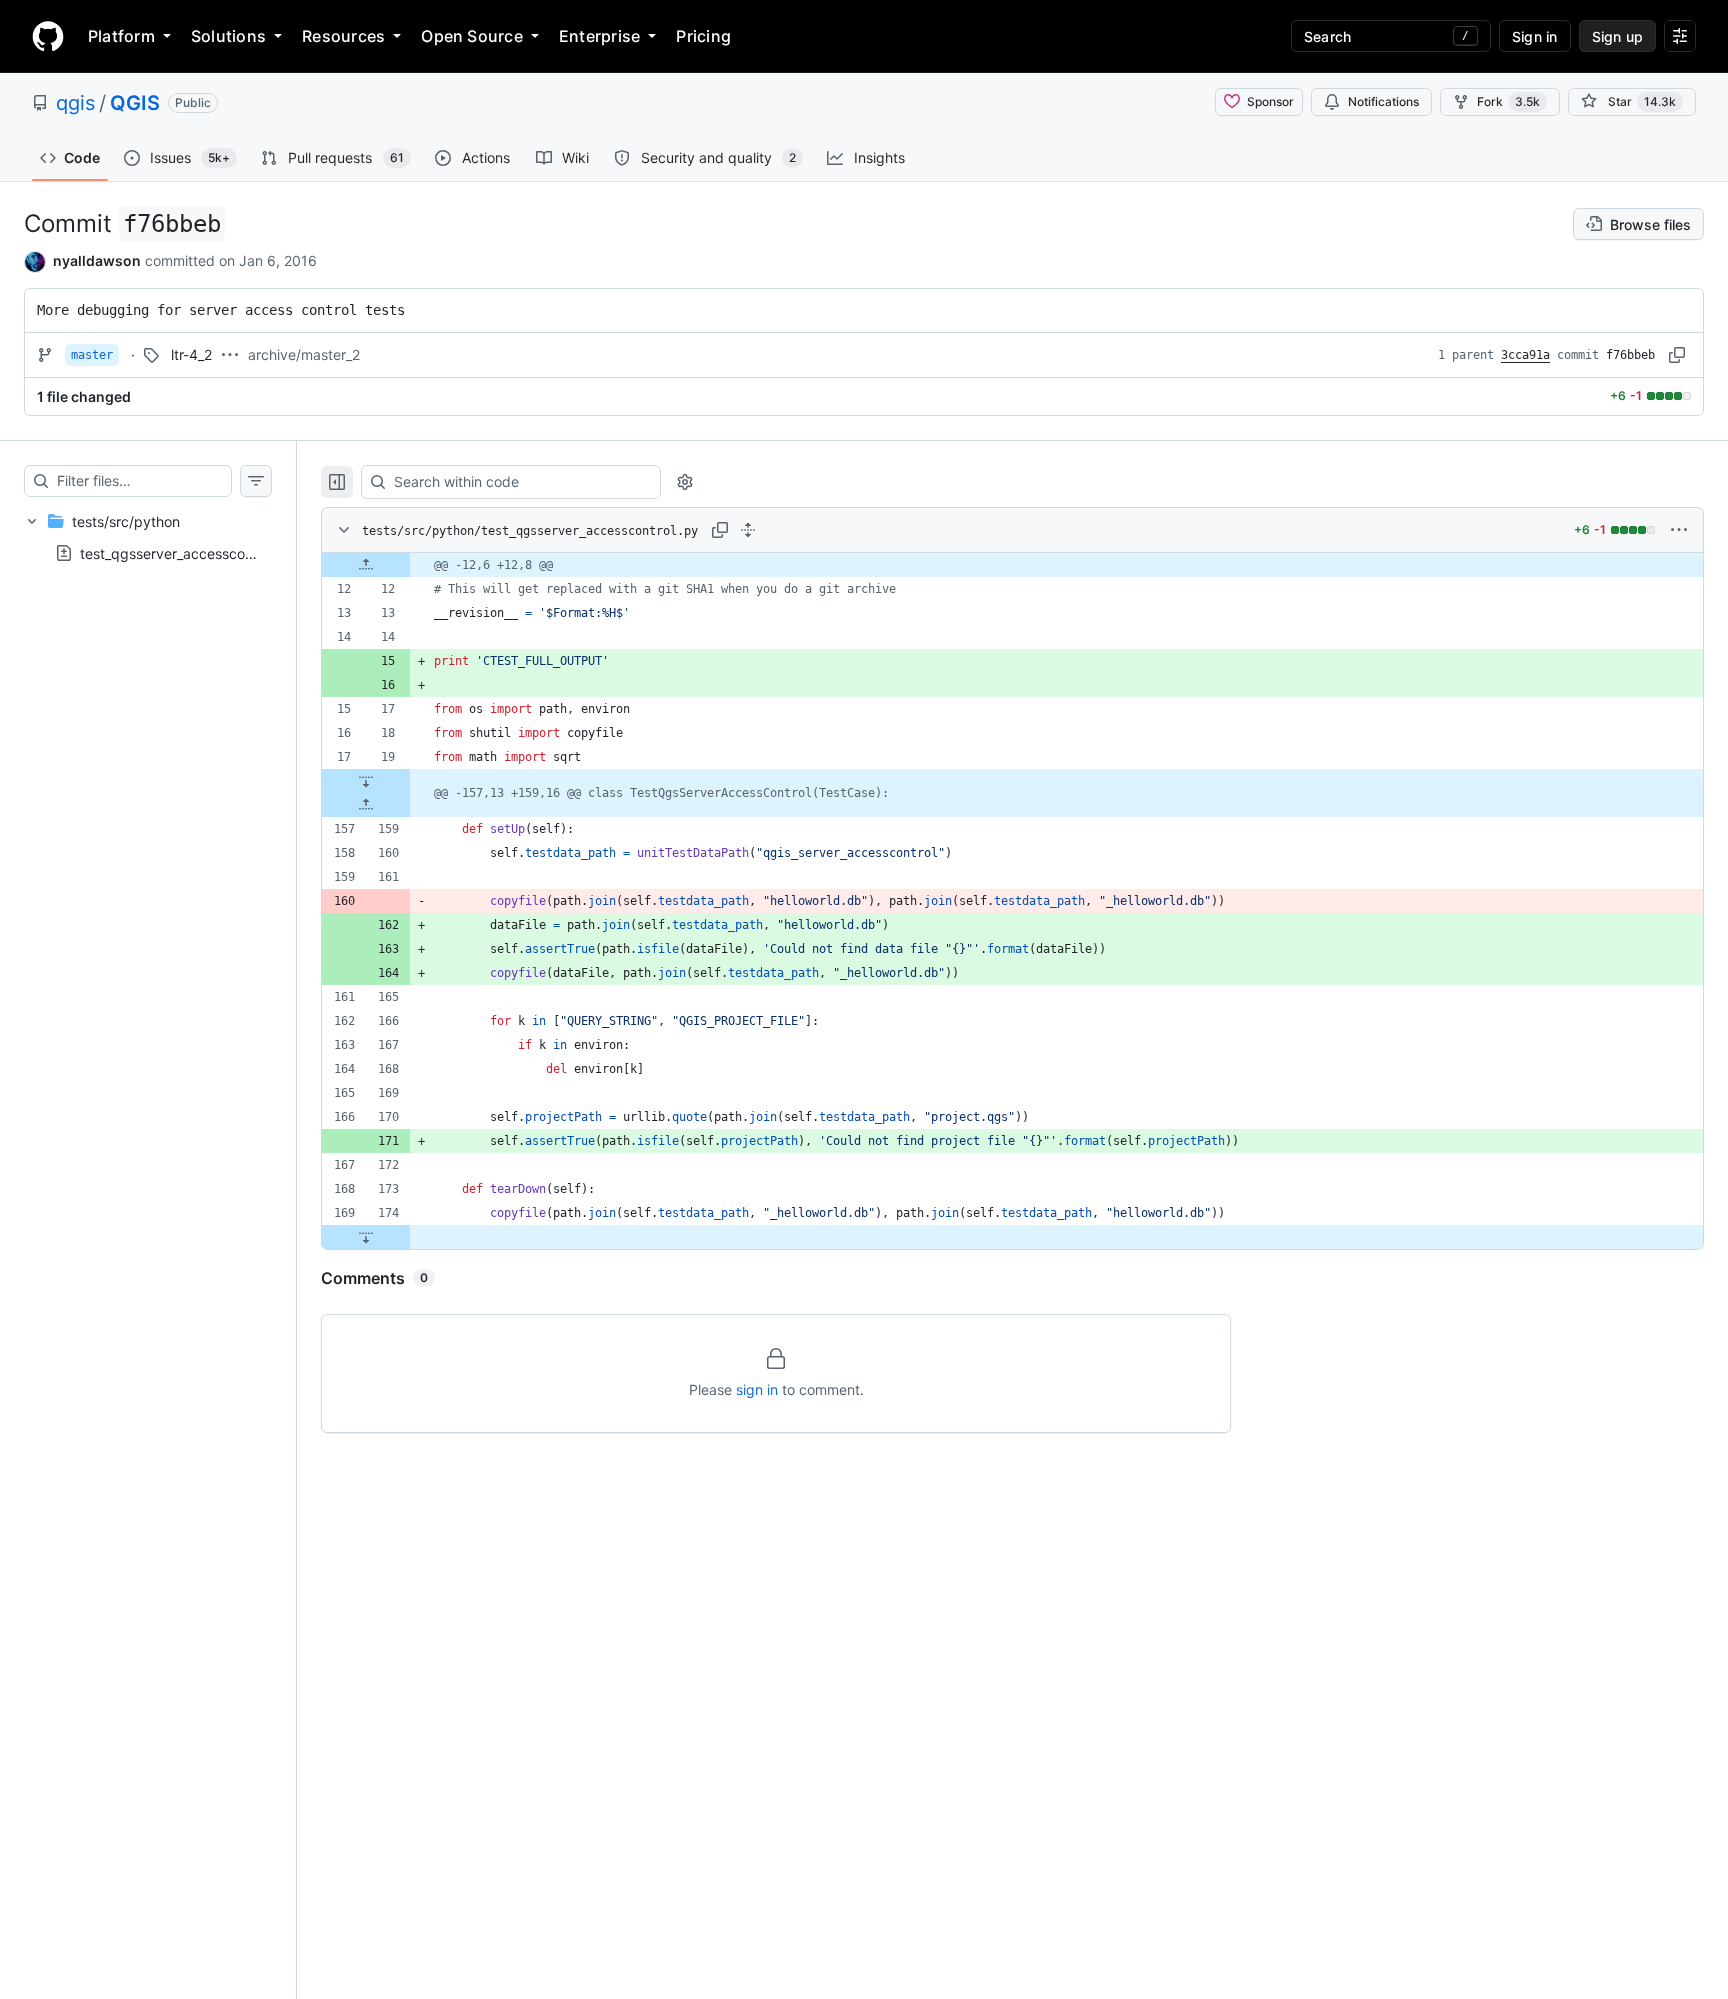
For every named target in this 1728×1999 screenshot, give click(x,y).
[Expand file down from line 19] (366, 781)
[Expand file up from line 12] (366, 565)
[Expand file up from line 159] (366, 805)
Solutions (228, 36)
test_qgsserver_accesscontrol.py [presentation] (187, 552)
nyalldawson (97, 260)
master (92, 355)
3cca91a (1525, 355)
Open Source (472, 36)
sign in (757, 1389)
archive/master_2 (304, 354)
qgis (75, 103)
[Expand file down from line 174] (366, 1237)
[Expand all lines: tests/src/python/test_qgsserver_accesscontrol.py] (748, 530)
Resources (343, 36)
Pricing (703, 36)
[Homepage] (48, 36)
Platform (121, 36)
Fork (1508, 101)
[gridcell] (1012, 565)
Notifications (1383, 101)
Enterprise (599, 36)
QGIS (135, 103)
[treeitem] (148, 537)
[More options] (1679, 530)
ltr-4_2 (191, 354)
